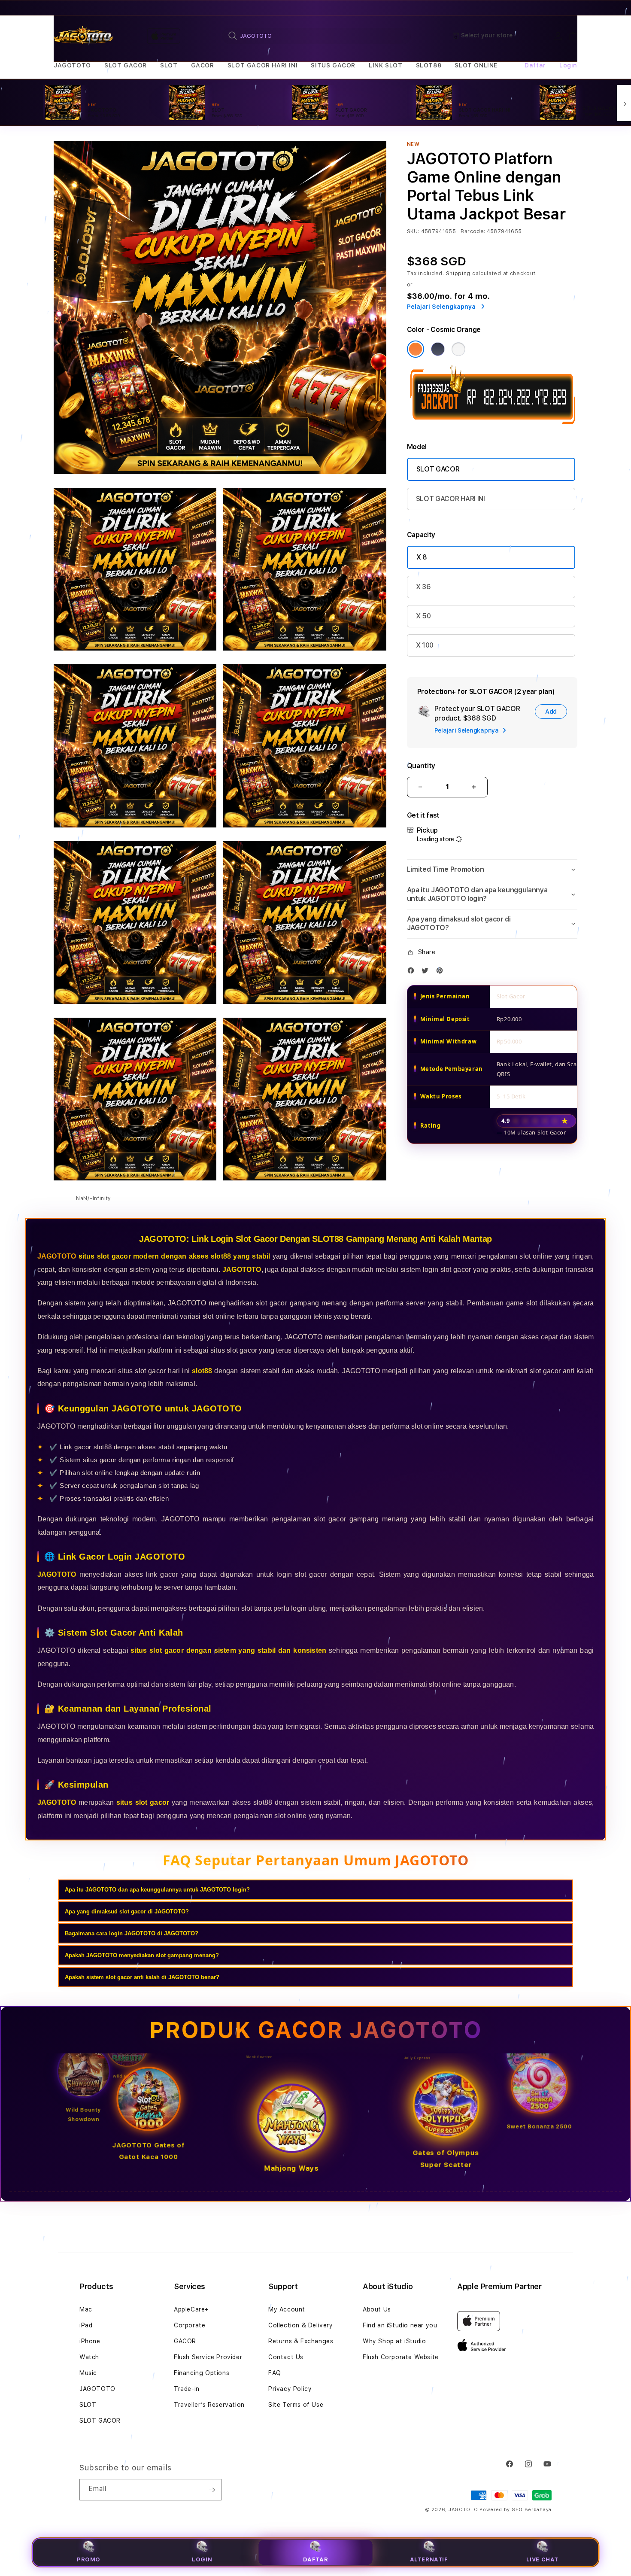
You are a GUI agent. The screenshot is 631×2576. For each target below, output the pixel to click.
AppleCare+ (191, 2309)
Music (88, 2373)
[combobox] (316, 36)
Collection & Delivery (301, 2325)
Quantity (421, 766)
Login (202, 2559)
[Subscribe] (212, 2490)
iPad (86, 2325)
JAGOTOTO (72, 65)
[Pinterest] (442, 972)
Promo (89, 2559)
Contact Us (286, 2357)
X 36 (423, 587)
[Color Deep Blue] (438, 349)
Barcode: (473, 231)
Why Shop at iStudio (394, 2341)
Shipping (458, 274)
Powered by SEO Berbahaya (516, 2510)
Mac (86, 2309)
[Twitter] (427, 972)
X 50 (423, 616)
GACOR (203, 65)
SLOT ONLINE (476, 65)
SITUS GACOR (333, 65)
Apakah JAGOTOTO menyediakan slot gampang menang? (142, 1955)
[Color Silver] (458, 349)
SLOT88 (429, 65)
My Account (287, 2309)
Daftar (316, 2559)
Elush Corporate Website (401, 2357)
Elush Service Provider (208, 2357)
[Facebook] (413, 972)
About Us (377, 2309)
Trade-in (187, 2389)
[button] (72, 65)
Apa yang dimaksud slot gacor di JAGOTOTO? (127, 1911)
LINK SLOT (385, 65)
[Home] (83, 36)
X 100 (425, 645)
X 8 (422, 557)
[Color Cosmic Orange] (416, 349)
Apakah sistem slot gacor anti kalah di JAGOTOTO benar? (142, 1977)
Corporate (190, 2325)
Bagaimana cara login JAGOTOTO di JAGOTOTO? (132, 1933)
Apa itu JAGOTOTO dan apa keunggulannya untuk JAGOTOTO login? (157, 1890)
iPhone (90, 2341)
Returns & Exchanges (301, 2341)
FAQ (275, 2373)
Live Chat (542, 2559)
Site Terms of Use (296, 2405)
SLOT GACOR (126, 65)
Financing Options (202, 2373)
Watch (89, 2357)
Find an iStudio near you (400, 2325)
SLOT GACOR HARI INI (262, 65)
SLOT (169, 65)
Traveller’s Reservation (209, 2405)
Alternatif (429, 2559)
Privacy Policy (290, 2389)
